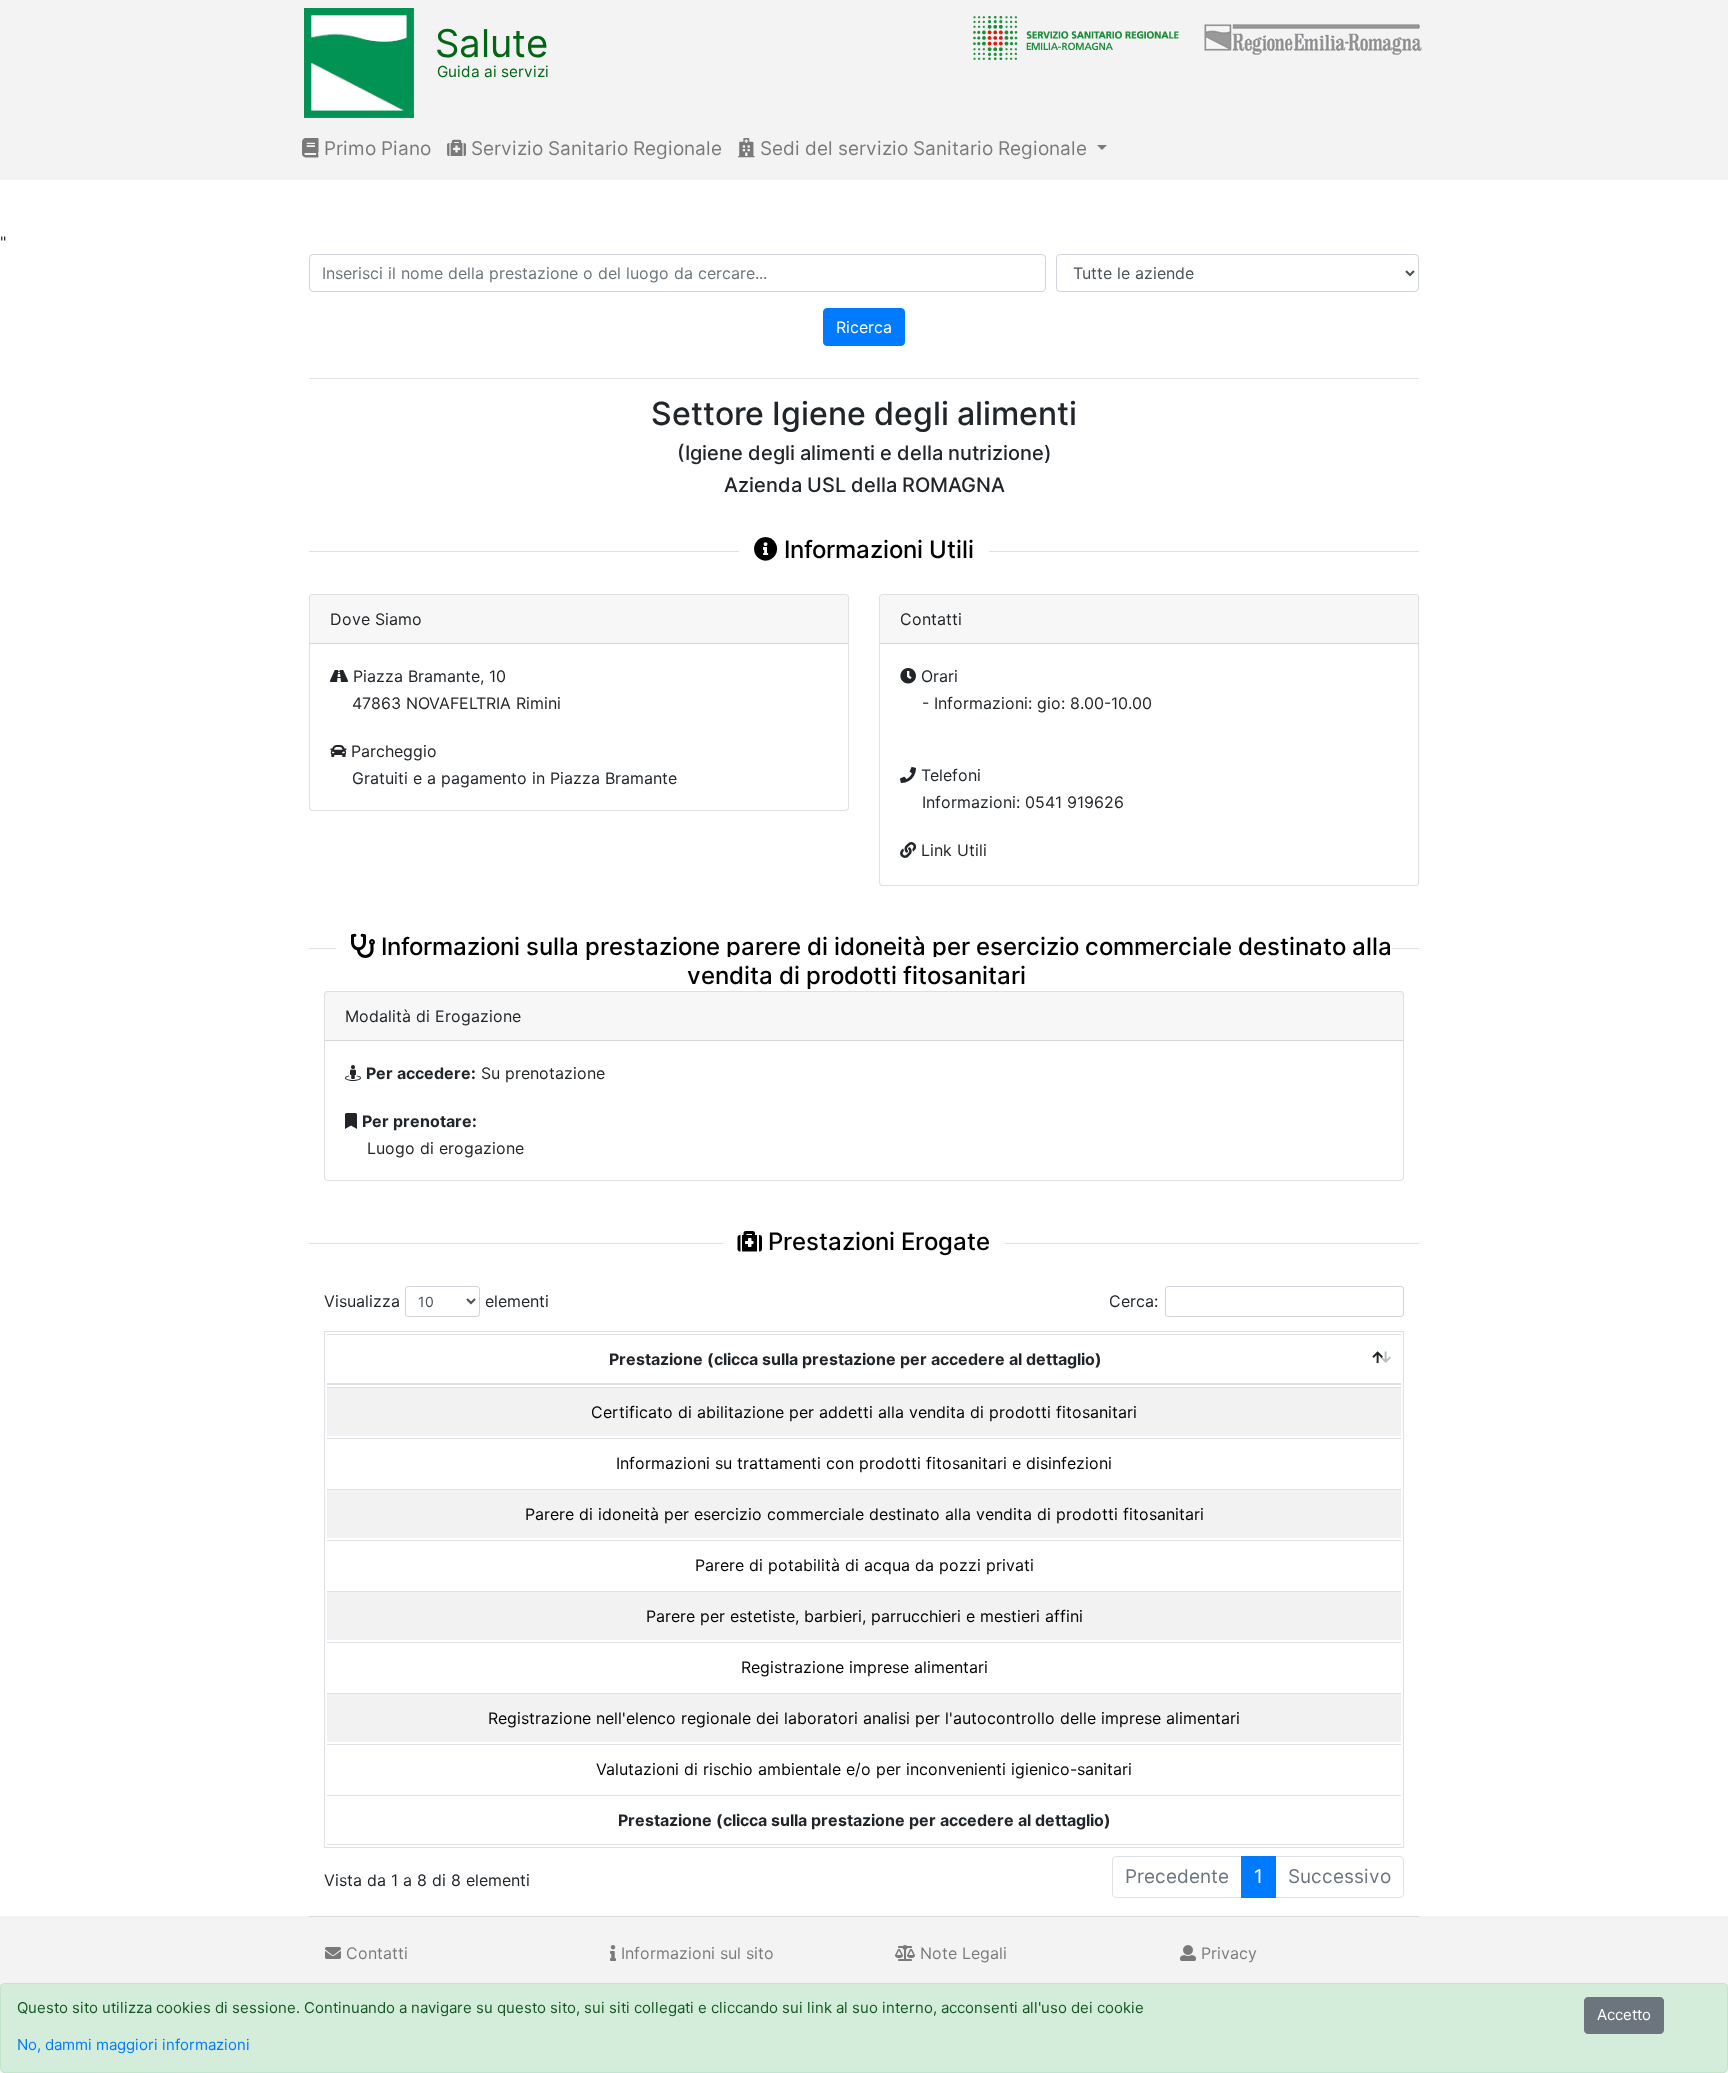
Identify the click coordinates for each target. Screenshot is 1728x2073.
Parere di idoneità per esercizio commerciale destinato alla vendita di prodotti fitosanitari (864, 1514)
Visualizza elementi (436, 1301)
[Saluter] (1071, 37)
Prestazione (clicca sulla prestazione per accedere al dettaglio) (855, 1359)
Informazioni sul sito (695, 1953)
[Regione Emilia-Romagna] (1314, 37)
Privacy (1226, 1953)
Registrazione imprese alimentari (864, 1667)
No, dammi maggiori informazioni (133, 2044)
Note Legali (961, 1953)
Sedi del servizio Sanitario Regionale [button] (923, 148)
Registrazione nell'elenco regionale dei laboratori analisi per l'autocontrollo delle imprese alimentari (864, 1718)
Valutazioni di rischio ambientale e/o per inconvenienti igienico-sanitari (864, 1769)
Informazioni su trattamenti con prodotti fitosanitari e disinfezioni (864, 1463)
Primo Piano (375, 148)
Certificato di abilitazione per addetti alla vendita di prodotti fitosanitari (864, 1412)
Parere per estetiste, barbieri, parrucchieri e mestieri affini (864, 1616)
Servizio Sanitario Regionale (594, 148)
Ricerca (864, 327)
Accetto (1624, 2014)
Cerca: (1133, 1301)
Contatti (374, 1953)
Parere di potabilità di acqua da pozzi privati (864, 1565)
